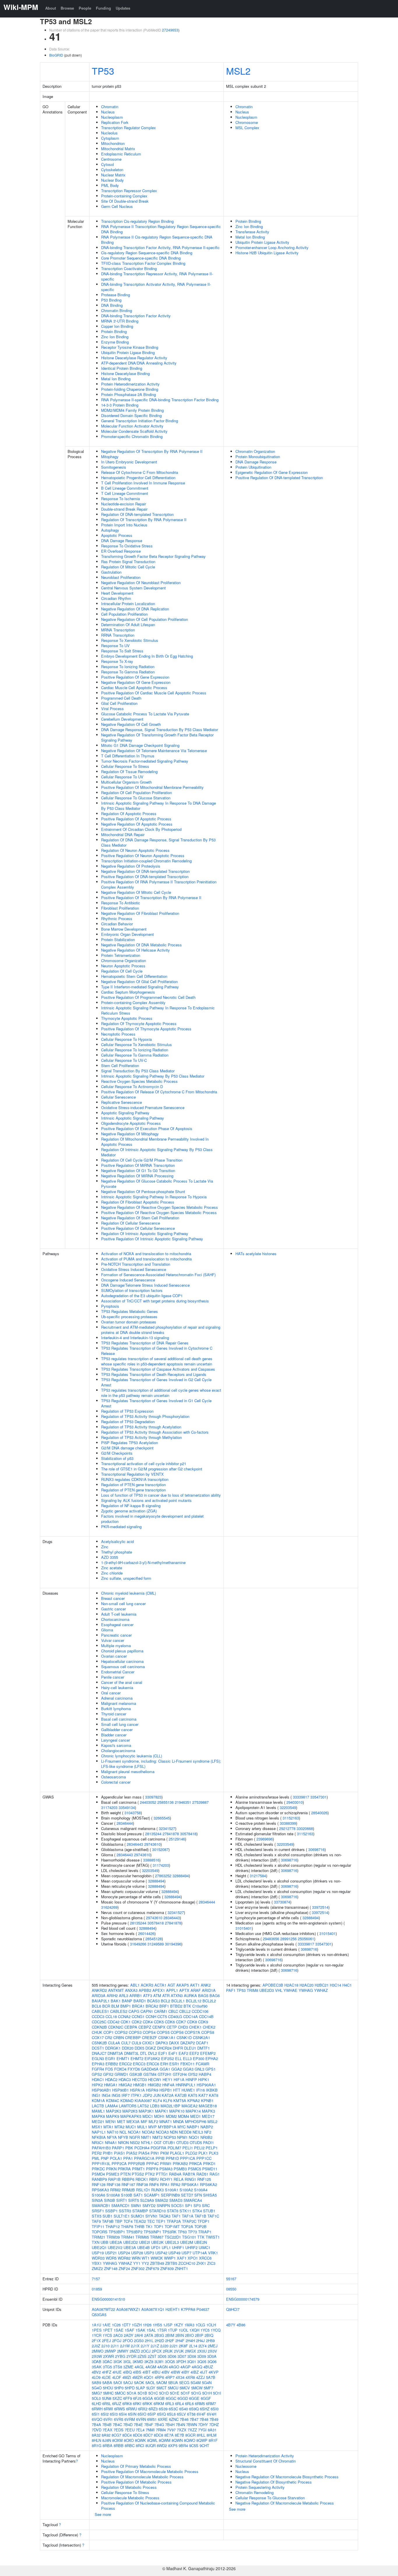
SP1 (189, 2205)
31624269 (109, 1907)
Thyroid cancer (114, 1714)
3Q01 (192, 2362)
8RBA (108, 2445)
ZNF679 (152, 2268)
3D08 (192, 2356)
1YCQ (216, 2330)
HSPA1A (137, 2090)
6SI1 (96, 2414)
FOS (109, 2069)
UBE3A (130, 2247)
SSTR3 (125, 2211)
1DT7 (126, 2325)
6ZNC (174, 2419)
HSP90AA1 (206, 2085)
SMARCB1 (101, 2205)
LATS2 (143, 2106)
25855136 (165, 1802)
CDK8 (192, 2022)
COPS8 (208, 2032)
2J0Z (96, 2346)
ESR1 (174, 2064)
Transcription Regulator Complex (128, 128)
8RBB (119, 2445)
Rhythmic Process (117, 919)
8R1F (213, 2440)
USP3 (149, 2253)
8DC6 (138, 2435)
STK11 (185, 2211)
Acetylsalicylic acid (117, 1541)
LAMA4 (111, 2106)
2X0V (212, 2351)
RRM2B (128, 2190)
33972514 (320, 1907)
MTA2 (119, 2127)
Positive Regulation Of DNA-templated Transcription (145, 877)
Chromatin (110, 107)
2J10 (105, 2346)
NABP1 (193, 2127)
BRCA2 (152, 2006)
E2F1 (163, 2053)
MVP (153, 2127)
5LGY (151, 2388)
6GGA (148, 2398)
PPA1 (128, 2158)
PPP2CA (119, 2163)
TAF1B (200, 2216)
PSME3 (113, 2174)
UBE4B (143, 2247)
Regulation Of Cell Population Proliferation (137, 793)
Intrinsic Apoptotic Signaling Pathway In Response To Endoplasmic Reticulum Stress (158, 1010)
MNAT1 (166, 2121)
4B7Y (231, 2325)
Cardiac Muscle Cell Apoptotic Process (134, 688)
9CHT (204, 2445)
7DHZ (214, 2424)
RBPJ (154, 2179)
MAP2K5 (130, 2111)
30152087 (160, 1849)
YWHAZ (125, 2263)
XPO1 (193, 2258)
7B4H (170, 2424)
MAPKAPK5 (131, 2116)
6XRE (163, 2419)
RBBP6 (128, 2179)
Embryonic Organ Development (127, 934)
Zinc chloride (112, 1573)
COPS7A (192, 2032)
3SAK (97, 2367)
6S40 (184, 2409)
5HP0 (119, 2388)
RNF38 (142, 2184)
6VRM (130, 2419)
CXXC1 (148, 2043)
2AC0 (118, 2335)
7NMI (150, 2430)
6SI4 (123, 2414)
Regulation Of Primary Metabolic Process (136, 2466)
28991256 (288, 1939)
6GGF (206, 2398)
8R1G (97, 2445)
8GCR (190, 2435)
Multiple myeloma (116, 1646)
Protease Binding (116, 295)
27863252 (163, 1876)
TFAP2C (189, 2221)
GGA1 (165, 2069)
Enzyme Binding (115, 342)
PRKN (111, 2169)
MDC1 (148, 2116)
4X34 (180, 2377)
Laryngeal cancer (116, 1740)
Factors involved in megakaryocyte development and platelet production (152, 1519)
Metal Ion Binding (116, 379)
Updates (123, 8)
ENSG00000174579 (243, 2299)
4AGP (185, 2367)
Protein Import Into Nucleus (124, 525)
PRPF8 (152, 2169)
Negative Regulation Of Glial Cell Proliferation (139, 981)
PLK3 (214, 2153)
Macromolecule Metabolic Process (130, 2498)
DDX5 (139, 2048)
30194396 (173, 1944)
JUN (157, 2095)
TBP (119, 2221)
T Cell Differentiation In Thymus (128, 756)
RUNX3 (157, 2190)
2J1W (125, 2346)
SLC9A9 (147, 2200)
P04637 (203, 2309)
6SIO (142, 2414)
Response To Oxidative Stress (127, 546)
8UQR (150, 2445)
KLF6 (168, 2100)
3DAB (97, 2362)
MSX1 (97, 2127)
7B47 (194, 2419)
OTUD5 (196, 2142)
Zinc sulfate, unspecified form (126, 1578)
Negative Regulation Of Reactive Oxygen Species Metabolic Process (160, 1207)
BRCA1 (138, 2006)
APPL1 (172, 1990)
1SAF (130, 2330)
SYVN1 (152, 2216)
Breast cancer (113, 1598)
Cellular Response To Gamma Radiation (135, 1055)
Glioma (107, 1630)
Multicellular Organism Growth (126, 782)
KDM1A (98, 2100)
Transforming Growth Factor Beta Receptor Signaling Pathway (153, 556)
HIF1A (179, 2079)
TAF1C (213, 2216)
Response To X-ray (117, 661)
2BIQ (209, 2335)
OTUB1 (169, 2142)
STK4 (197, 2211)
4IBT (147, 2372)
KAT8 (214, 2095)
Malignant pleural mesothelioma (128, 1772)
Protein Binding (114, 331)
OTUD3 (182, 2142)
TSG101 (189, 2237)
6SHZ (205, 2409)
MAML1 (98, 2111)
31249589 (156, 1944)
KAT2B (181, 2095)
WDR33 (98, 2258)
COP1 (109, 2032)
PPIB (160, 2158)
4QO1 (149, 2377)
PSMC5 (194, 2169)
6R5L (107, 2403)
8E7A (169, 2435)
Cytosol (108, 164)
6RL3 (170, 2403)
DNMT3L (132, 2053)
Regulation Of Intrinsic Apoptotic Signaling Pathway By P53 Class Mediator (157, 1152)
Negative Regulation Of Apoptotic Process (137, 824)
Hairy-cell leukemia (117, 1688)
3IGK (118, 2362)
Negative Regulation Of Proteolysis (131, 866)
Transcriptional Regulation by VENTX (132, 1474)
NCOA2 (148, 2132)
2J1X (135, 2346)
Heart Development (117, 593)
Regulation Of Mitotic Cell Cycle (128, 567)
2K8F (183, 2346)
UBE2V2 (115, 2247)
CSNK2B (99, 2043)
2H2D (159, 2341)
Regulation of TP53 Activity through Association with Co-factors (155, 1432)
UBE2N (201, 2242)
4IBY (185, 2372)
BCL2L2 (209, 2001)
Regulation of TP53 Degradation (128, 1422)
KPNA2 (194, 2100)
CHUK (97, 2032)
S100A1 (172, 2190)
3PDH (181, 2362)
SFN (198, 2195)
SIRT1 (122, 2200)
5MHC (108, 2393)
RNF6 (154, 2184)
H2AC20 (307, 1985)
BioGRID (56, 55)
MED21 (98, 2121)
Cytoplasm (110, 138)
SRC (206, 2205)
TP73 (192, 2232)
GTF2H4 (180, 2074)
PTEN (125, 2174)
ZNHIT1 (181, 2268)
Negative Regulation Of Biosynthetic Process (274, 2482)
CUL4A (114, 2043)
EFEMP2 (208, 2053)
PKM (164, 2153)
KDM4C (113, 2100)
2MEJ (213, 2346)
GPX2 (108, 2074)
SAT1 (138, 2195)
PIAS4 (144, 2153)
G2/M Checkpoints (117, 1453)
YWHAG (110, 2263)
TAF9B (108, 2221)
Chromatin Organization (255, 451)
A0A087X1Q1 (153, 2309)
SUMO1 (138, 2216)
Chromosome (247, 122)
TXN (96, 2242)
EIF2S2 (168, 2058)
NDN (174, 2132)
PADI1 (208, 2142)
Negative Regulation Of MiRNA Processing (137, 1176)
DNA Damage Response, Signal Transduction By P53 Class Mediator (160, 730)
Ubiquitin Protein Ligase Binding (128, 352)
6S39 (163, 2409)
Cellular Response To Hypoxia (126, 1039)
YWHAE (290, 1990)
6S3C (173, 2409)
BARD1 (140, 2001)
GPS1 (211, 2069)
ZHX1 (201, 2263)
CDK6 (170, 2022)
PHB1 (108, 2153)
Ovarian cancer (114, 1656)
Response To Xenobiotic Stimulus (130, 640)
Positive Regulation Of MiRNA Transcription (138, 1165)
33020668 (305, 1828)
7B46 (184, 2419)
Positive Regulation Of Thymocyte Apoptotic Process (146, 1029)
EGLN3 (98, 2058)
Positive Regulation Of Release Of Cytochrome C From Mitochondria (159, 1092)
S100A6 (98, 2195)
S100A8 (113, 2195)
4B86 (241, 2325)
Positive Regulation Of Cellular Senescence (138, 1228)
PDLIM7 (174, 2148)
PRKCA (196, 2163)
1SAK (140, 2330)
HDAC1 (98, 2079)
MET (121, 2121)
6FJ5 (137, 2398)
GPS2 (97, 2074)
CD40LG (175, 2017)
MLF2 (153, 2121)
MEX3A (133, 2121)
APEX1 (159, 1990)
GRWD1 (121, 2074)
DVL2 (153, 2053)
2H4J (200, 2341)
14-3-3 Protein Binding (120, 405)
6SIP (152, 2414)
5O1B (142, 2393)
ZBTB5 (171, 2263)
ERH (164, 2064)
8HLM (212, 2435)
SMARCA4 (193, 2200)
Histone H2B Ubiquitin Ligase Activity (267, 253)
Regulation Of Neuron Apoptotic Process (135, 850)
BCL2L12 (194, 2001)
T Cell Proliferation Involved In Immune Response (143, 483)
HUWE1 (188, 2090)
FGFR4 (98, 2069)
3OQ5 (170, 2362)
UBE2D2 (131, 2242)
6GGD (183, 2398)
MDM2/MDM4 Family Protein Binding (132, 410)
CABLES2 (119, 2011)
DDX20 (128, 2048)
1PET (108, 2330)
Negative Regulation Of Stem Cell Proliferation (140, 1218)
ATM (157, 1996)
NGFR (135, 2137)
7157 (96, 2279)
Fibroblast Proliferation (120, 908)
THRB (139, 2226)
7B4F (149, 2424)
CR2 (109, 2037)
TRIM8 (252, 1990)
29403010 (295, 1802)
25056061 (306, 1939)
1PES (97, 2330)
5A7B (211, 2377)
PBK (129, 2148)
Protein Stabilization (118, 939)
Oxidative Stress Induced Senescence (134, 1269)
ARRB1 (136, 1996)
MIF (144, 2121)
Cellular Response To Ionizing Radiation (135, 1050)
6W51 (152, 2419)
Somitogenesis (114, 467)
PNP (105, 2158)
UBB (104, 2242)
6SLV (181, 2414)
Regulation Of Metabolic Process (129, 2487)
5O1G (196, 2393)
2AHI (139, 2335)
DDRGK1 (113, 2048)
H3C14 (336, 1985)
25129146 (177, 1839)
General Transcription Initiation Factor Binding (140, 421)
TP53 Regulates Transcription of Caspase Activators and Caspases (158, 1369)
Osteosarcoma (113, 1777)
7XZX (182, 2430)
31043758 (133, 1813)
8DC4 (127, 2435)
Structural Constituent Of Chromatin (266, 2461)
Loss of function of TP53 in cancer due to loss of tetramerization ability (161, 1495)
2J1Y (145, 2346)
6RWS (120, 2409)
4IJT (204, 2372)
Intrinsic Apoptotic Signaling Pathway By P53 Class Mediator (153, 1076)
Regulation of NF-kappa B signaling (131, 1506)
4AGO (174, 2367)
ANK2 (206, 1985)
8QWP (202, 2440)
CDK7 (181, 2022)
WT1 (146, 2258)
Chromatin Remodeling (255, 2492)
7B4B (107, 2424)
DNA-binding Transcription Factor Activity (136, 316)
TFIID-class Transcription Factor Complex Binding (143, 263)
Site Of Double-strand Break (125, 201)
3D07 (182, 2356)
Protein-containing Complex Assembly (133, 1002)
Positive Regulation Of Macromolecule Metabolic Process (150, 2471)
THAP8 (127, 2226)
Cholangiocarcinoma (118, 1751)
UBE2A (116, 2242)
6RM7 (211, 2403)
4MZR (137, 2377)
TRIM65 (142, 2237)
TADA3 (165, 2216)
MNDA (178, 2121)
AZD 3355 (110, 1557)
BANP (127, 2001)
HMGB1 (140, 2085)
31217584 (258, 1876)
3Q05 (202, 2362)
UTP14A (200, 2253)
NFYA (112, 2137)
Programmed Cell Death (121, 698)
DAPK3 (162, 2043)
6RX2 (143, 2409)
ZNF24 (124, 2268)
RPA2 (176, 2184)
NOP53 (170, 2137)
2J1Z (155, 2346)
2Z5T (152, 2356)
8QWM (165, 2440)
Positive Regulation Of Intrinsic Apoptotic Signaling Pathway (152, 1239)
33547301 (318, 1797)
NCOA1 (134, 2132)
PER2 (97, 2153)
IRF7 (126, 2095)
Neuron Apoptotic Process (123, 966)
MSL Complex (247, 128)
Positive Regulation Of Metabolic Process (136, 2482)
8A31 (212, 2430)
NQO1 (194, 2137)
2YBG (120, 2356)
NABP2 (207, 2127)
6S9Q (194, 2409)
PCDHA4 (142, 2148)
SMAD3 (176, 2200)
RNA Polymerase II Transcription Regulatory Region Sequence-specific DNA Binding (161, 229)
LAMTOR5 (128, 2106)
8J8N (107, 2440)
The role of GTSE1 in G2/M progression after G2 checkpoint (152, 1469)
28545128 (154, 1939)
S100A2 (186, 2190)
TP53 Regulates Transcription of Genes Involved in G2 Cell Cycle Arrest (156, 1382)
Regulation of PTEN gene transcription (133, 1485)
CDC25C (99, 2022)
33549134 (127, 1807)
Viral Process (112, 709)
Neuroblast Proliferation (121, 577)
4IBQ (127, 2372)
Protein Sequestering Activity (260, 2487)
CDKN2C (116, 2027)
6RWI (108, 2409)
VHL (279, 1990)
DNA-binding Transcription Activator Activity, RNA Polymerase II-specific (156, 287)
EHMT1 (123, 2058)
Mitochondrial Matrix (118, 149)
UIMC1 (205, 2247)
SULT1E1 (122, 2216)
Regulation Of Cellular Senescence (131, 1223)
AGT (171, 1985)
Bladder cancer (114, 1735)
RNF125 (204, 2179)
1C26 (116, 2325)
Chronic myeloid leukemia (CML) (128, 1593)
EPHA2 (212, 2058)
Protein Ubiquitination (253, 467)
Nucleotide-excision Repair (124, 504)
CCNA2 (124, 2017)
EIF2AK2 (152, 2058)
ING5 (116, 2095)
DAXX (174, 2043)
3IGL (127, 2362)
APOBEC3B (273, 1985)
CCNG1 (138, 2017)
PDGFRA (159, 2148)
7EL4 (140, 2430)
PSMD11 (210, 2169)
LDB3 (155, 2106)
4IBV (165, 2372)
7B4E (138, 2424)
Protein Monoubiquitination (258, 457)
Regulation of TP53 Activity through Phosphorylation (145, 1416)
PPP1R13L (101, 2163)
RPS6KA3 (100, 2190)
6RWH (97, 2409)
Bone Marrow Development (124, 929)
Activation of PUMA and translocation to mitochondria (146, 1259)
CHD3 (183, 2027)
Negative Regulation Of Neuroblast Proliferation (141, 583)
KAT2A (168, 2095)
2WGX (191, 2351)
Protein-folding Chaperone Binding (130, 389)
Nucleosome (246, 2466)
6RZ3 (153, 2409)
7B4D (128, 2424)
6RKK (147, 2403)
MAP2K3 (114, 2111)
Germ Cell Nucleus (117, 206)
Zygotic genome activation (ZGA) (129, 1511)
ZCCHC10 (187, 2263)
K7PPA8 (188, 2309)
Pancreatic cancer (116, 1635)
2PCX (157, 2351)
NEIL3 (198, 2132)
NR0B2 (206, 2137)
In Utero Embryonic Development (129, 462)
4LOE (106, 2377)
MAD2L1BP (170, 2106)
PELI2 (199, 2148)
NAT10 (113, 2132)
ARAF (196, 1990)
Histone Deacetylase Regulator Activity (134, 358)
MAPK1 (162, 2111)
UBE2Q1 (99, 2247)
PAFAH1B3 (101, 2148)
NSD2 (135, 2142)
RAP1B (114, 2179)
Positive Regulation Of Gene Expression (135, 677)
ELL (178, 2058)
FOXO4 (120, 2069)
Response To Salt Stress (122, 651)
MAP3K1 (146, 2111)
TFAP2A (174, 2221)
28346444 (125, 1823)
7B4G (159, 2424)
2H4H (190, 2341)
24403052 (148, 1802)
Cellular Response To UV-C (124, 1060)
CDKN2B (99, 2027)
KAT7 (203, 2095)
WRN (136, 2258)
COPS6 (177, 2032)
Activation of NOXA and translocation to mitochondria (146, 1254)
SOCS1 (177, 2205)
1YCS (107, 2335)
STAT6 (173, 2211)
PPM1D (172, 2158)
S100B (127, 2195)
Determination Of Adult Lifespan (128, 625)
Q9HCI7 (233, 2309)
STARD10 (157, 2211)
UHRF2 (191, 2247)
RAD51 (202, 2174)
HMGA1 (111, 2085)
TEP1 (161, 2221)
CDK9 (203, 2022)
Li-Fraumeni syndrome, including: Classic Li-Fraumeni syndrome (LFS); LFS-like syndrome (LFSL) (161, 1764)
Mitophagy (110, 457)
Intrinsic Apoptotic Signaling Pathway (133, 1118)
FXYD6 (134, 2069)
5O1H (207, 2393)
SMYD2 (149, 2205)
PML (96, 2158)
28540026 (319, 1813)
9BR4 (183, 2445)
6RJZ (117, 2403)
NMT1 (146, 2137)
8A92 (106, 2435)
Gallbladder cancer (117, 1730)
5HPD (130, 2388)
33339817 (301, 1797)
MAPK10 (177, 2111)
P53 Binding (111, 300)
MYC (182, 2127)
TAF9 (96, 2221)
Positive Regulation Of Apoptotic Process (136, 819)
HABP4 (205, 2074)
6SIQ (161, 2414)
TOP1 (159, 2226)
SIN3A (97, 2200)
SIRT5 (134, 2200)
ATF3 (148, 1996)
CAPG (134, 2011)
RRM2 (115, 2190)
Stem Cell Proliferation (120, 1065)
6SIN (132, 2414)
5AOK (139, 2383)
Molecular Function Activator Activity (132, 426)
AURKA (190, 1996)
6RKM (159, 2403)
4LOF (117, 2377)
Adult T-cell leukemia (119, 1614)
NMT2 (157, 2137)
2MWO (98, 2351)
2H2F (170, 2341)
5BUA (173, 2383)
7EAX (108, 2430)
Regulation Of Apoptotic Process (129, 814)
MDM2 (171, 2116)
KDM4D (127, 2100)
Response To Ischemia (120, 499)
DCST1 (98, 2048)
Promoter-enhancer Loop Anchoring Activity (272, 247)
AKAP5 (183, 1985)
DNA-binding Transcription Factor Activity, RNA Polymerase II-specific (160, 247)
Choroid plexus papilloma (122, 1651)
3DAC (107, 2362)
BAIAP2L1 (101, 2001)
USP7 (186, 2253)
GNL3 (199, 2069)
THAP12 (113, 2226)
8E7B (179, 2435)
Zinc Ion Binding (115, 337)
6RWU (132, 2409)
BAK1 (116, 2001)
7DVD (97, 2430)
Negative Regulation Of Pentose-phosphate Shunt (143, 1191)
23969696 (265, 1839)
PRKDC (98, 2169)
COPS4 (149, 2032)
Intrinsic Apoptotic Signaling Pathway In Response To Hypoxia (154, 1197)
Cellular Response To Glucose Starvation (136, 798)
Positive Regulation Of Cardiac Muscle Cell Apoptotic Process (154, 693)
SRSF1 (98, 2211)
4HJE (117, 2372)
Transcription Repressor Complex (129, 191)
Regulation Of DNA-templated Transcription (137, 514)
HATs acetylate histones (256, 1254)
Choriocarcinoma (115, 1619)
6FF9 (128, 2398)
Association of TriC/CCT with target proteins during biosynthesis (155, 1301)
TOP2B (200, 2226)
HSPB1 (166, 2090)
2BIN (180, 2335)
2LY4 (202, 2346)
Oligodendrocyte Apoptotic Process (131, 1123)
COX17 (98, 2037)
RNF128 (99, 2184)
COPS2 (121, 2032)
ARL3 (124, 1996)
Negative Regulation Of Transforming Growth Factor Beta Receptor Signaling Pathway (157, 737)
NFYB (123, 2137)
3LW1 (159, 2362)
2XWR (109, 2356)
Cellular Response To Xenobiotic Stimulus (137, 1044)
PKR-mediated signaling (121, 1527)
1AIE (106, 2325)
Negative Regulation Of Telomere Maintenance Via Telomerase (154, 751)
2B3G (159, 2335)
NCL (123, 2132)
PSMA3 (166, 2169)
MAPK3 (208, 2111)
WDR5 (111, 2258)
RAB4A (175, 2174)
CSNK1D (184, 2037)
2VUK (179, 2351)
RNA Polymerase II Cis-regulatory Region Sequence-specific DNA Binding (157, 240)
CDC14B (206, 2017)
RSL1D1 (143, 2190)
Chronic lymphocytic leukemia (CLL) (132, 1756)
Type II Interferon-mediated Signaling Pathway (140, 987)
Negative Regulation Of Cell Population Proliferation (145, 619)
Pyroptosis (110, 1306)
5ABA (107, 2383)
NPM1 (182, 2137)
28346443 (135, 1844)
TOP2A (187, 2226)
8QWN (177, 2440)
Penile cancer (113, 1677)
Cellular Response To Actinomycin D (132, 1086)
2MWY (123, 2351)
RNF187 (128, 2184)
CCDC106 (200, 2011)
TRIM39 (113, 2237)
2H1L (149, 2341)
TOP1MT (172, 2226)
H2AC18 (291, 1985)
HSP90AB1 (101, 2090)
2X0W (97, 2356)
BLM (115, 2006)
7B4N (180, 2424)
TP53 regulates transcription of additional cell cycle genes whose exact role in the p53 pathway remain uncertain (161, 1393)
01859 (97, 2289)
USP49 (174, 2253)
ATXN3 (177, 1996)
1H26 (147, 2325)
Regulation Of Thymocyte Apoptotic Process (139, 1023)
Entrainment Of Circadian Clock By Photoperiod (141, 829)
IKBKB (212, 2090)
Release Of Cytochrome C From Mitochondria (140, 472)
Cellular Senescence (118, 1097)
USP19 (98, 2253)
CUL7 (126, 2043)
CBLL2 (185, 2011)
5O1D (164, 2393)
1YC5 (205, 2330)
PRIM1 (166, 2163)
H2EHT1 (173, 2309)
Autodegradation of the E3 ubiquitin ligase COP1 (142, 1296)
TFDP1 (204, 2221)
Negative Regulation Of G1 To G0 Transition (138, 1170)
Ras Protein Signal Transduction (128, 562)
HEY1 (168, 2079)
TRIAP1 (205, 2232)
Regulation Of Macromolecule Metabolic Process (142, 2477)
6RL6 (189, 2403)
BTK (187, 2006)
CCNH (151, 2017)
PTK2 (150, 2174)
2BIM (170, 2335)
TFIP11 (98, 2226)
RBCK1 (142, 2179)
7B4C (117, 2424)
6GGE (194, 2398)
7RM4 (161, 2430)
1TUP (173, 2330)
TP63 (182, 2232)
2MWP (110, 2351)
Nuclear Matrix (113, 175)
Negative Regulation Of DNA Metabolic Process (141, 945)
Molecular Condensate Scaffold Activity (134, 431)
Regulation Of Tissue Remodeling (129, 772)
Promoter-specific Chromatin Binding (132, 436)
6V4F (201, 2414)
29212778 (287, 1828)
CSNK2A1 (201, 2037)
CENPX (159, 2027)
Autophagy (110, 530)
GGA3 (188, 2069)
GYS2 (193, 2074)
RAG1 (215, 2174)
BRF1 (164, 2006)
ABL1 (135, 1985)
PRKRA (124, 2169)
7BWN (192, 2424)
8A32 (96, 2435)
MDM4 (184, 2116)
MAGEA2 (190, 2106)
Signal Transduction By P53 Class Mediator (138, 1071)
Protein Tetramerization (121, 955)
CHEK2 (209, 2027)
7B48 (204, 2419)
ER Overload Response (121, 551)
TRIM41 (128, 2237)
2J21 (174, 2346)
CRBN (119, 2037)
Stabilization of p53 (117, 1458)
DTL (143, 2053)
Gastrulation (111, 572)
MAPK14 (193, 2111)
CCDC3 (98, 2017)
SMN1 (136, 2205)
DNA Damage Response (122, 541)
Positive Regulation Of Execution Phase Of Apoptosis (147, 1128)
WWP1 (170, 2258)
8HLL (201, 2435)
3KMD (138, 2362)
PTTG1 (162, 2174)
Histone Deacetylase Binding (125, 373)
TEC (151, 2221)
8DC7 (148, 2435)
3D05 (162, 2356)
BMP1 (126, 2006)
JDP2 (147, 2095)
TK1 (149, 2226)
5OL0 (96, 2398)
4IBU (156, 2372)
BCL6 (96, 2006)
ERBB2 (112, 2064)
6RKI (137, 2403)
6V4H (212, 2414)
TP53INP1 (152, 2232)
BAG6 (215, 1996)
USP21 (111, 2253)
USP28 (137, 2253)
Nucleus (108, 112)
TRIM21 (98, 2237)
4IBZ (195, 2372)
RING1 (190, 2179)
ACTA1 (160, 1985)
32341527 (167, 1828)
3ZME (128, 2367)
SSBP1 (111, 2211)
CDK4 (148, 2022)
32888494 (181, 1876)
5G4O (97, 2388)
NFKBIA (99, 2137)
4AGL (139, 2367)
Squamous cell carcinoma (123, 1667)
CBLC (173, 2011)
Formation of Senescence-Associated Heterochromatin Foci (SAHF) (158, 1275)
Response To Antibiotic (121, 903)
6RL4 (179, 2403)
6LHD (96, 2403)
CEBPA (131, 2027)
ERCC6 (153, 2064)
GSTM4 (150, 2074)
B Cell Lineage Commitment (125, 488)
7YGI (202, 2430)
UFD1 (156, 2247)
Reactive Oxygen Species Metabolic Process (139, 1081)
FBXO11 (187, 2064)
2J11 (115, 2346)
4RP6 (159, 2377)
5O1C (153, 2393)
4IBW (175, 2372)
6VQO (97, 2419)
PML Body (110, 185)
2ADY (129, 2335)
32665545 (162, 1818)
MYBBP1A (167, 2127)
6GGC (171, 2398)
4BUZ (208, 2367)
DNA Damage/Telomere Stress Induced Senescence (145, 1285)
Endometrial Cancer (118, 1672)
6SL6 (171, 2414)
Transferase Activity (252, 232)
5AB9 (96, 2383)
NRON (123, 2142)
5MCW (197, 2388)
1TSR (162, 2330)
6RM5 (200, 2403)
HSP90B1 (120, 2090)
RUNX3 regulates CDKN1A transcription (135, 1479)
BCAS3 (153, 2001)
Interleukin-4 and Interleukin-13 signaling (135, 1338)
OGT (158, 2142)
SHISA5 (210, 2195)
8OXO (129, 2440)
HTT (177, 2090)
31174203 (109, 1807)
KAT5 (193, 2095)
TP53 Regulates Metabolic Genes (130, 1311)
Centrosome (111, 159)
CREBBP (133, 2037)
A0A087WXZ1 (128, 2309)
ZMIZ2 (97, 2268)
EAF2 (183, 2053)
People (85, 8)
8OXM (117, 2440)
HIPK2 (97, 2085)
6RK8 (127, 2403)
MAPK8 (98, 2116)
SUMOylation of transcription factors (132, 1290)
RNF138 (113, 2184)
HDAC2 (111, 2079)
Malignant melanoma (119, 1703)
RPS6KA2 (208, 2184)
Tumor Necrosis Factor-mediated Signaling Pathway (145, 761)
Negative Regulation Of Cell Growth (131, 724)
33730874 (282, 1902)
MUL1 (142, 2127)
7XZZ (192, 2430)
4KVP (214, 2372)
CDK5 (159, 2022)
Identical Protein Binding (122, 368)
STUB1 (209, 2211)
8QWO (190, 2440)
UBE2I (145, 2242)
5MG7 (97, 2393)
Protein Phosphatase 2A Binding (128, 394)
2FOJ (117, 2341)
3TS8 (118, 2367)
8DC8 (159, 2435)
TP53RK (169, 2232)
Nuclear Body (112, 180)
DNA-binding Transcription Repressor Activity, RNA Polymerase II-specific (157, 276)
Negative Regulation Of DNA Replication (135, 609)
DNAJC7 (99, 2053)
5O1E (175, 2393)
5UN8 (107, 2398)
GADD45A (150, 2069)
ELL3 (187, 2058)
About (51, 8)
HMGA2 (125, 2085)
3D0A (212, 2356)
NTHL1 (147, 2142)
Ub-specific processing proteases (129, 1317)
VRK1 (213, 2253)
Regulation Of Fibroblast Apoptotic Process (138, 1202)
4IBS (137, 2372)
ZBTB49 (157, 2263)
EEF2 (194, 2053)
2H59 (210, 2341)
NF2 (208, 2132)
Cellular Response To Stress (125, 766)
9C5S (194, 2445)
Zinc (105, 1547)
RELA (179, 2179)
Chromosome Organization (124, 960)
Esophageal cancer (117, 1625)
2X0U (202, 2351)
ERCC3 (139, 2064)
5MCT (162, 2388)
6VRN (141, 2419)
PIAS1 (119, 2153)
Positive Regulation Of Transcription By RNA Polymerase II (151, 898)
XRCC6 (205, 2258)
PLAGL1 (177, 2153)
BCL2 (165, 2001)
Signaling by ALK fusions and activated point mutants (146, 1500)
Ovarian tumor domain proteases (129, 1322)
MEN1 (111, 2121)
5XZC (117, 2398)
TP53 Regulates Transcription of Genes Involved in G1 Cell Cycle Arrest (156, 1403)
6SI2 (105, 2414)
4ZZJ (200, 2377)
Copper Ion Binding (117, 326)
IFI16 (200, 2090)
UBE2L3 (172, 2242)
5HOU (108, 2388)
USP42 (161, 2253)
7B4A (96, 2424)
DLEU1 (190, 2048)
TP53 (103, 71)
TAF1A (188, 2216)
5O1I (217, 2393)
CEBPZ (145, 2027)
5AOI (118, 2383)
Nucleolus (109, 133)
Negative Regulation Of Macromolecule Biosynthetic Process (287, 2477)
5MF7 (208, 2388)
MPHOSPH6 (196, 2121)
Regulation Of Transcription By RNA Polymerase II (144, 520)
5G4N (207, 2383)
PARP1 (118, 2148)
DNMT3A (115, 2053)
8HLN (96, 2440)
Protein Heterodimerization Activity (130, 384)
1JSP (168, 2325)
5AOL (150, 2383)
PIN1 (155, 2153)
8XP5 (173, 2445)
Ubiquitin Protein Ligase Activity (262, 242)
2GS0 (139, 2341)
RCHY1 (166, 2179)
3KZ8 (149, 2362)
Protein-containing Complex (124, 196)
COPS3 (135, 2032)
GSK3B (136, 2074)
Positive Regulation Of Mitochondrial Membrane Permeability (152, 787)
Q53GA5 (99, 2315)
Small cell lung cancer (120, 1724)
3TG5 (107, 2367)
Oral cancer (111, 1693)
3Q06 (212, 2362)
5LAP (140, 2388)
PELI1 (188, 2148)
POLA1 (116, 2158)
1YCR (97, 2335)
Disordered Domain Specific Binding (131, 415)
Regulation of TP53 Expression (127, 1411)
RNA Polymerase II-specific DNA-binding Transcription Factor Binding (160, 400)
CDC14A (191, 2017)
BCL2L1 (178, 2001)
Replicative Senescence (121, 1102)
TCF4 (128, 2221)
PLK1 (203, 2153)
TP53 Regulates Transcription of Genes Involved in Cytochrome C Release (157, 1351)
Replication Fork (115, 122)
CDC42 (113, 2022)
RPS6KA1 (190, 2184)
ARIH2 (112, 1996)
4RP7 (170, 2377)
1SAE (119, 2330)
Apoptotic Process (117, 535)
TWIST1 (213, 2237)
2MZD (135, 2351)
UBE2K (157, 2242)
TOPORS (100, 2232)
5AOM (162, 2383)
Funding (103, 8)
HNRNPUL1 (186, 2085)
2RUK (168, 2351)
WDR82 (124, 2258)
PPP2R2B (137, 2163)
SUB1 (108, 2216)
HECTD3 (139, 2079)
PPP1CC (204, 2158)
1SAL (151, 2330)
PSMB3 (180, 2169)
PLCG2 (191, 2153)
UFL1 (166, 2247)
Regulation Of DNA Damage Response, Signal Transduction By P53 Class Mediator (158, 842)
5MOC (120, 2393)
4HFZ (107, 2372)
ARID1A (209, 1990)
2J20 (164, 2346)
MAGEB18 (208, 2106)
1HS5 (157, 2325)
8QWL (152, 2440)
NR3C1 (98, 2142)
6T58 (191, 2414)
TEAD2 (140, 2221)
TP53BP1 (117, 2232)
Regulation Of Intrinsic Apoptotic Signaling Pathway (145, 1233)
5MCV (185, 2388)
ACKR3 (147, 1985)
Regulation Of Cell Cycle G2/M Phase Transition (142, 1160)
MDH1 (159, 2116)
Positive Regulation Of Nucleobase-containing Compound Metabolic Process (158, 2506)
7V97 (171, 2430)
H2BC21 (322, 1985)
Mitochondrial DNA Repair (123, 835)
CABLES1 (100, 2011)
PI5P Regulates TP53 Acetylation (130, 1443)
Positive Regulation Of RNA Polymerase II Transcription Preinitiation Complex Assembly (159, 884)
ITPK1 (136, 2095)
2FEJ (106, 2341)
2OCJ (146, 2351)
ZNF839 (167, 2268)
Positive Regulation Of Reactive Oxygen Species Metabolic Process (159, 1212)
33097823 (153, 1797)
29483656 (271, 1939)
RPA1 (165, 2184)
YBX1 (97, 2263)
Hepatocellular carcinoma (122, 1661)
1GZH (137, 2325)
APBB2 (145, 1990)
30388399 (288, 1823)
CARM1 (161, 2011)
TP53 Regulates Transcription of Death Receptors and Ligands (154, 1374)
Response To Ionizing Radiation (128, 667)
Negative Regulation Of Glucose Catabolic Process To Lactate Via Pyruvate (157, 1184)
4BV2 (96, 2372)
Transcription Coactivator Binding (129, 268)
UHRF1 (178, 2247)
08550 (231, 2289)
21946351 (183, 1802)
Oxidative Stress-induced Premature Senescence (143, 1107)
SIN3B (110, 2200)
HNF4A (168, 2085)
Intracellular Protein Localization (128, 604)
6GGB (159, 2398)
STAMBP (140, 2211)
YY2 (145, 2263)
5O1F (185, 2393)
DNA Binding (112, 305)
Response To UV (115, 646)
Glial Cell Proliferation (119, 703)
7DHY (203, 2424)
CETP (172, 2027)
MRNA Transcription (118, 630)
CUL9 (136, 2043)
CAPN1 (147, 2011)
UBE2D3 (267, 1990)
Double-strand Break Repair (124, 509)
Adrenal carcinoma (117, 1698)
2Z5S (142, 2356)
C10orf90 (200, 2006)
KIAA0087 (143, 2100)
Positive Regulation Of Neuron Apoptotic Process (143, 856)
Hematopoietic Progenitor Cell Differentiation (138, 478)
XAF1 (182, 2258)
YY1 (137, 2263)
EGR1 (110, 2058)
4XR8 (190, 2377)
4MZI (127, 2377)
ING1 (96, 2095)
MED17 (208, 2116)
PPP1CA (188, 2158)
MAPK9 (113, 2116)
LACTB (98, 2106)
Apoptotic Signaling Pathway (125, 1113)
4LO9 (96, 2377)
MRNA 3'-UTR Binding (120, 321)
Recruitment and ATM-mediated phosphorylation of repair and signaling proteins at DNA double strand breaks (161, 1330)
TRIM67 (157, 2237)
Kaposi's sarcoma (116, 1745)
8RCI (140, 2445)
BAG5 (203, 1996)
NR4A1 (111, 2142)
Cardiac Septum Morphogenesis (128, 992)
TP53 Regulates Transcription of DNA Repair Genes (145, 1343)
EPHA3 (98, 2064)
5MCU (173, 2388)
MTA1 (108, 2127)
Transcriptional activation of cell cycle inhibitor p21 (144, 1464)
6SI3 (114, 2414)
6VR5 (119, 2419)
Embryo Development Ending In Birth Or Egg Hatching (147, 656)
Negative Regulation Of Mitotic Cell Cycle (136, 892)
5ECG (184, 2383)
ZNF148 (111, 2268)
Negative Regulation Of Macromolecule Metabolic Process (285, 2503)
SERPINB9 (170, 2195)
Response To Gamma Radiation (128, 672)
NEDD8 (185, 2132)
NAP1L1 (99, 2132)
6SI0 (215, 2409)
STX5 (97, 2216)
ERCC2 (125, 2064)
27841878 (171, 1834)
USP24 (124, 2253)
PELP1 (212, 2148)
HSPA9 (152, 2090)
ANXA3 (131, 1990)
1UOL (183, 2330)
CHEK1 (195, 2027)
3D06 (172, 2356)
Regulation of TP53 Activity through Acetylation (141, 1427)
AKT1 (195, 1985)
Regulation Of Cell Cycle (122, 971)
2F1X (96, 2341)
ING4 (106, 2095)
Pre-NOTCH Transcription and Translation (136, 1264)
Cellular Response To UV (122, 777)
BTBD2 (176, 2006)
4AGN (162, 2367)
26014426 (146, 1933)
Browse (67, 8)
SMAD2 (162, 2200)
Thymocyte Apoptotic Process (127, 1018)
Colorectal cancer (116, 1782)
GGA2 (177, 2069)
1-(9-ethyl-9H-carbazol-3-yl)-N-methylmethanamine (143, 1562)
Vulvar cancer (113, 1640)
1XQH (194, 2330)
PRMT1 (138, 2169)
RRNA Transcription (118, 635)
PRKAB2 (180, 2163)
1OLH (211, 2325)
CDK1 (126, 2022)
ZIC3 (211, 2263)
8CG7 (116, 2435)
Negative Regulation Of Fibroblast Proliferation (140, 913)
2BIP (199, 2335)
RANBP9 (99, 2179)
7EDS (119, 2430)
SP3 (197, 2205)
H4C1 (347, 1985)
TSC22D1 (173, 2237)
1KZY (178, 2325)
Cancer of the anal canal (122, 1682)
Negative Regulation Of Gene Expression (136, 682)
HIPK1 (204, 2079)
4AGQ (197, 2367)
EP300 (199, 2058)
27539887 (200, 1802)
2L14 (193, 2346)
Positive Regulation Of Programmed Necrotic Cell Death (148, 997)
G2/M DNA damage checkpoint (127, 1448)
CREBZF (149, 2037)
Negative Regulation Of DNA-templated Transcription (145, 871)
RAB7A (189, 2174)
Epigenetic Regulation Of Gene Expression (272, 472)
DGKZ (151, 2048)
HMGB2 (154, 2085)
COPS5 (163, 2032)
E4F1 (173, 2053)
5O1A (132, 2393)
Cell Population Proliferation (124, 614)
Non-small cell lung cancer (123, 1604)
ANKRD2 (99, 1990)
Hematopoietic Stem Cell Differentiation (134, 976)
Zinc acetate (112, 1568)
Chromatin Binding (117, 310)
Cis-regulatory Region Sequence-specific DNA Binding (147, 253)
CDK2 (137, 2022)
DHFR (178, 2048)
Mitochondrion (113, 143)
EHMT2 (137, 2058)
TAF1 (176, 2216)
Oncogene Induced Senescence (128, 1280)
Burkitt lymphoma (116, 1709)
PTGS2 (138, 2174)
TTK (201, 2237)
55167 (231, 2279)
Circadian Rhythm (116, 598)
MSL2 (238, 71)
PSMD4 (98, 2174)
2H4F (180, 2341)
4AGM (151, 2367)
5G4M (196, 2383)
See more (103, 2514)
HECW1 (155, 2079)
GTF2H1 (165, 2074)
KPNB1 (207, 2100)
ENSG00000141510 (108, 2299)
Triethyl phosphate (117, 1552)
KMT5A (180, 2100)
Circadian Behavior (117, 924)
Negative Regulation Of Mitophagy (130, 1134)
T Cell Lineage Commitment (125, 493)
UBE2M (187, 2242)
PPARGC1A (144, 2158)
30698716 (316, 1849)
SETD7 (187, 2195)
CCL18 (111, 2017)
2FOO (128, 2341)
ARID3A (99, 1996)
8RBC (130, 2445)
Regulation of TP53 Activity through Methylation (141, 1437)
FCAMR (202, 2064)
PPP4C (153, 2163)
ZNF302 (138, 2268)
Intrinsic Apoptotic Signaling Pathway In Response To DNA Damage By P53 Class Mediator (159, 806)
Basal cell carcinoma (119, 1719)
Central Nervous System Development (133, 588)
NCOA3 (162, 2132)
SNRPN (163, 2205)
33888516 (151, 1860)
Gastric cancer (113, 1609)
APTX (184, 1990)
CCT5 (162, 2017)
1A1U (96, 2325)
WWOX (157, 2258)
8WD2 (162, 2445)
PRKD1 (209, 2163)
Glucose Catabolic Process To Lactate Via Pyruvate (145, 714)
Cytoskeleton (112, 170)
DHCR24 (164, 2048)
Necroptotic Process (118, 1034)
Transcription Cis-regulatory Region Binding (137, 221)
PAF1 (231, 1990)
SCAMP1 (152, 2195)
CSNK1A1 (167, 2037)
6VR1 (108, 2419)
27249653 (170, 30)
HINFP (191, 2079)
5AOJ (128, 2383)
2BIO (189, 2335)
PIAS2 (132, 2153)
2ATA (149, 2335)
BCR (106, 2006)
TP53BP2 (134, 2232)
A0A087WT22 (103, 2309)
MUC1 (131, 2127)
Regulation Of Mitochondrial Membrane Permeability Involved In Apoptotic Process (155, 1142)
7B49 (214, 2419)
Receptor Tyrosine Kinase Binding (130, 347)
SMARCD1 (120, 2205)
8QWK (140, 2440)
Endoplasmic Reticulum (121, 154)
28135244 (153, 1834)
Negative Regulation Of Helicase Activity (135, 950)
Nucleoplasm (112, 117)
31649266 (138, 1944)
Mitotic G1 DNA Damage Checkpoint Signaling (140, 745)
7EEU (130, 2430)
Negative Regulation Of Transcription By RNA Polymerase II (152, 451)
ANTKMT (116, 1990)
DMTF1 (204, 2048)
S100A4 (201, 2190)
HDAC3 (125, 2079)
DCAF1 (202, 2043)
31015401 (244, 1928)
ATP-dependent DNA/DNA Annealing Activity (139, 363)
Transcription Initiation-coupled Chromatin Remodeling (146, 861)
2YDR (131, 2356)
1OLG (200, 2325)
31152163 (291, 1818)
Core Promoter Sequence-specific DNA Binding (141, 258)
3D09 (202, 2356)
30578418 (188, 1834)
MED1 (196, 2116)
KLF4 (157, 2100)
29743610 (152, 1844)
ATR (166, 1996)
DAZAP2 (188, 2043)
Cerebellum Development (122, 719)
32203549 (150, 1870)
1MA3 (189, 2325)
